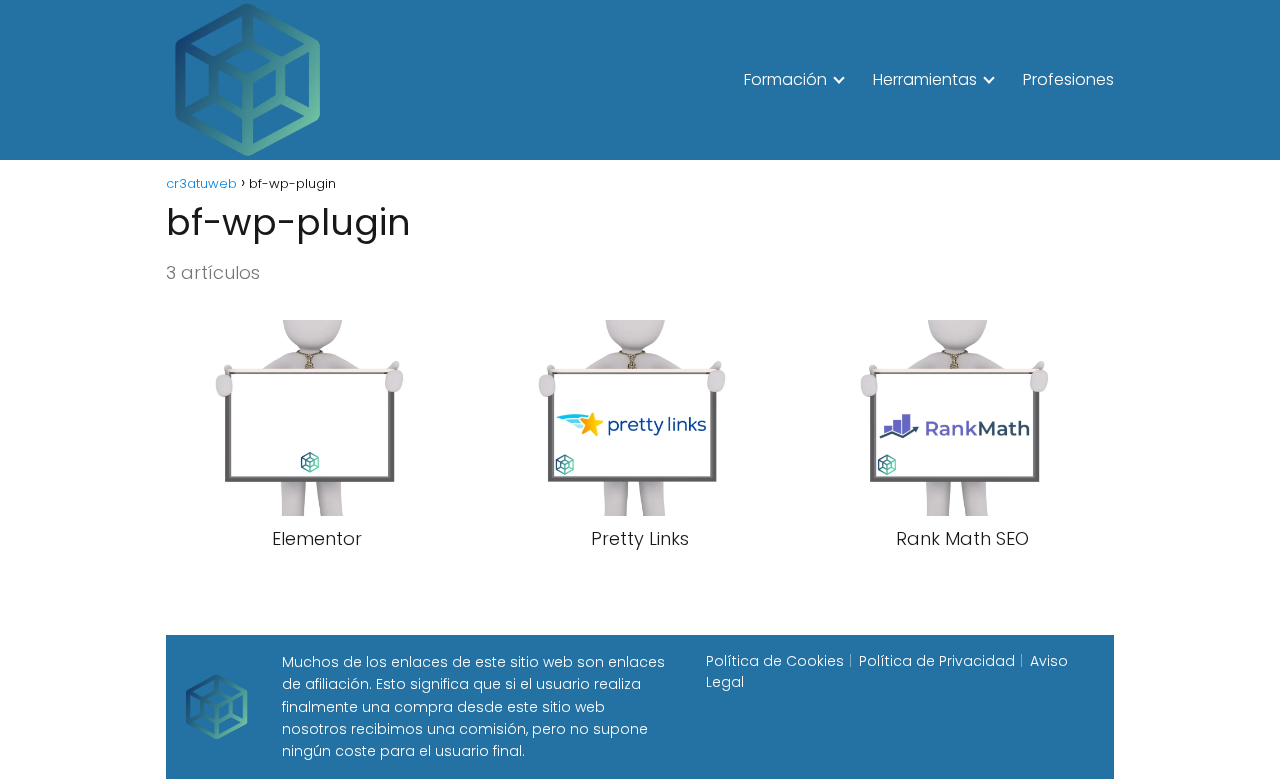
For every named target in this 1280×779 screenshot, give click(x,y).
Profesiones (1068, 79)
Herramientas (925, 79)
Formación (785, 79)
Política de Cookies (775, 661)
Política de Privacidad (937, 661)
